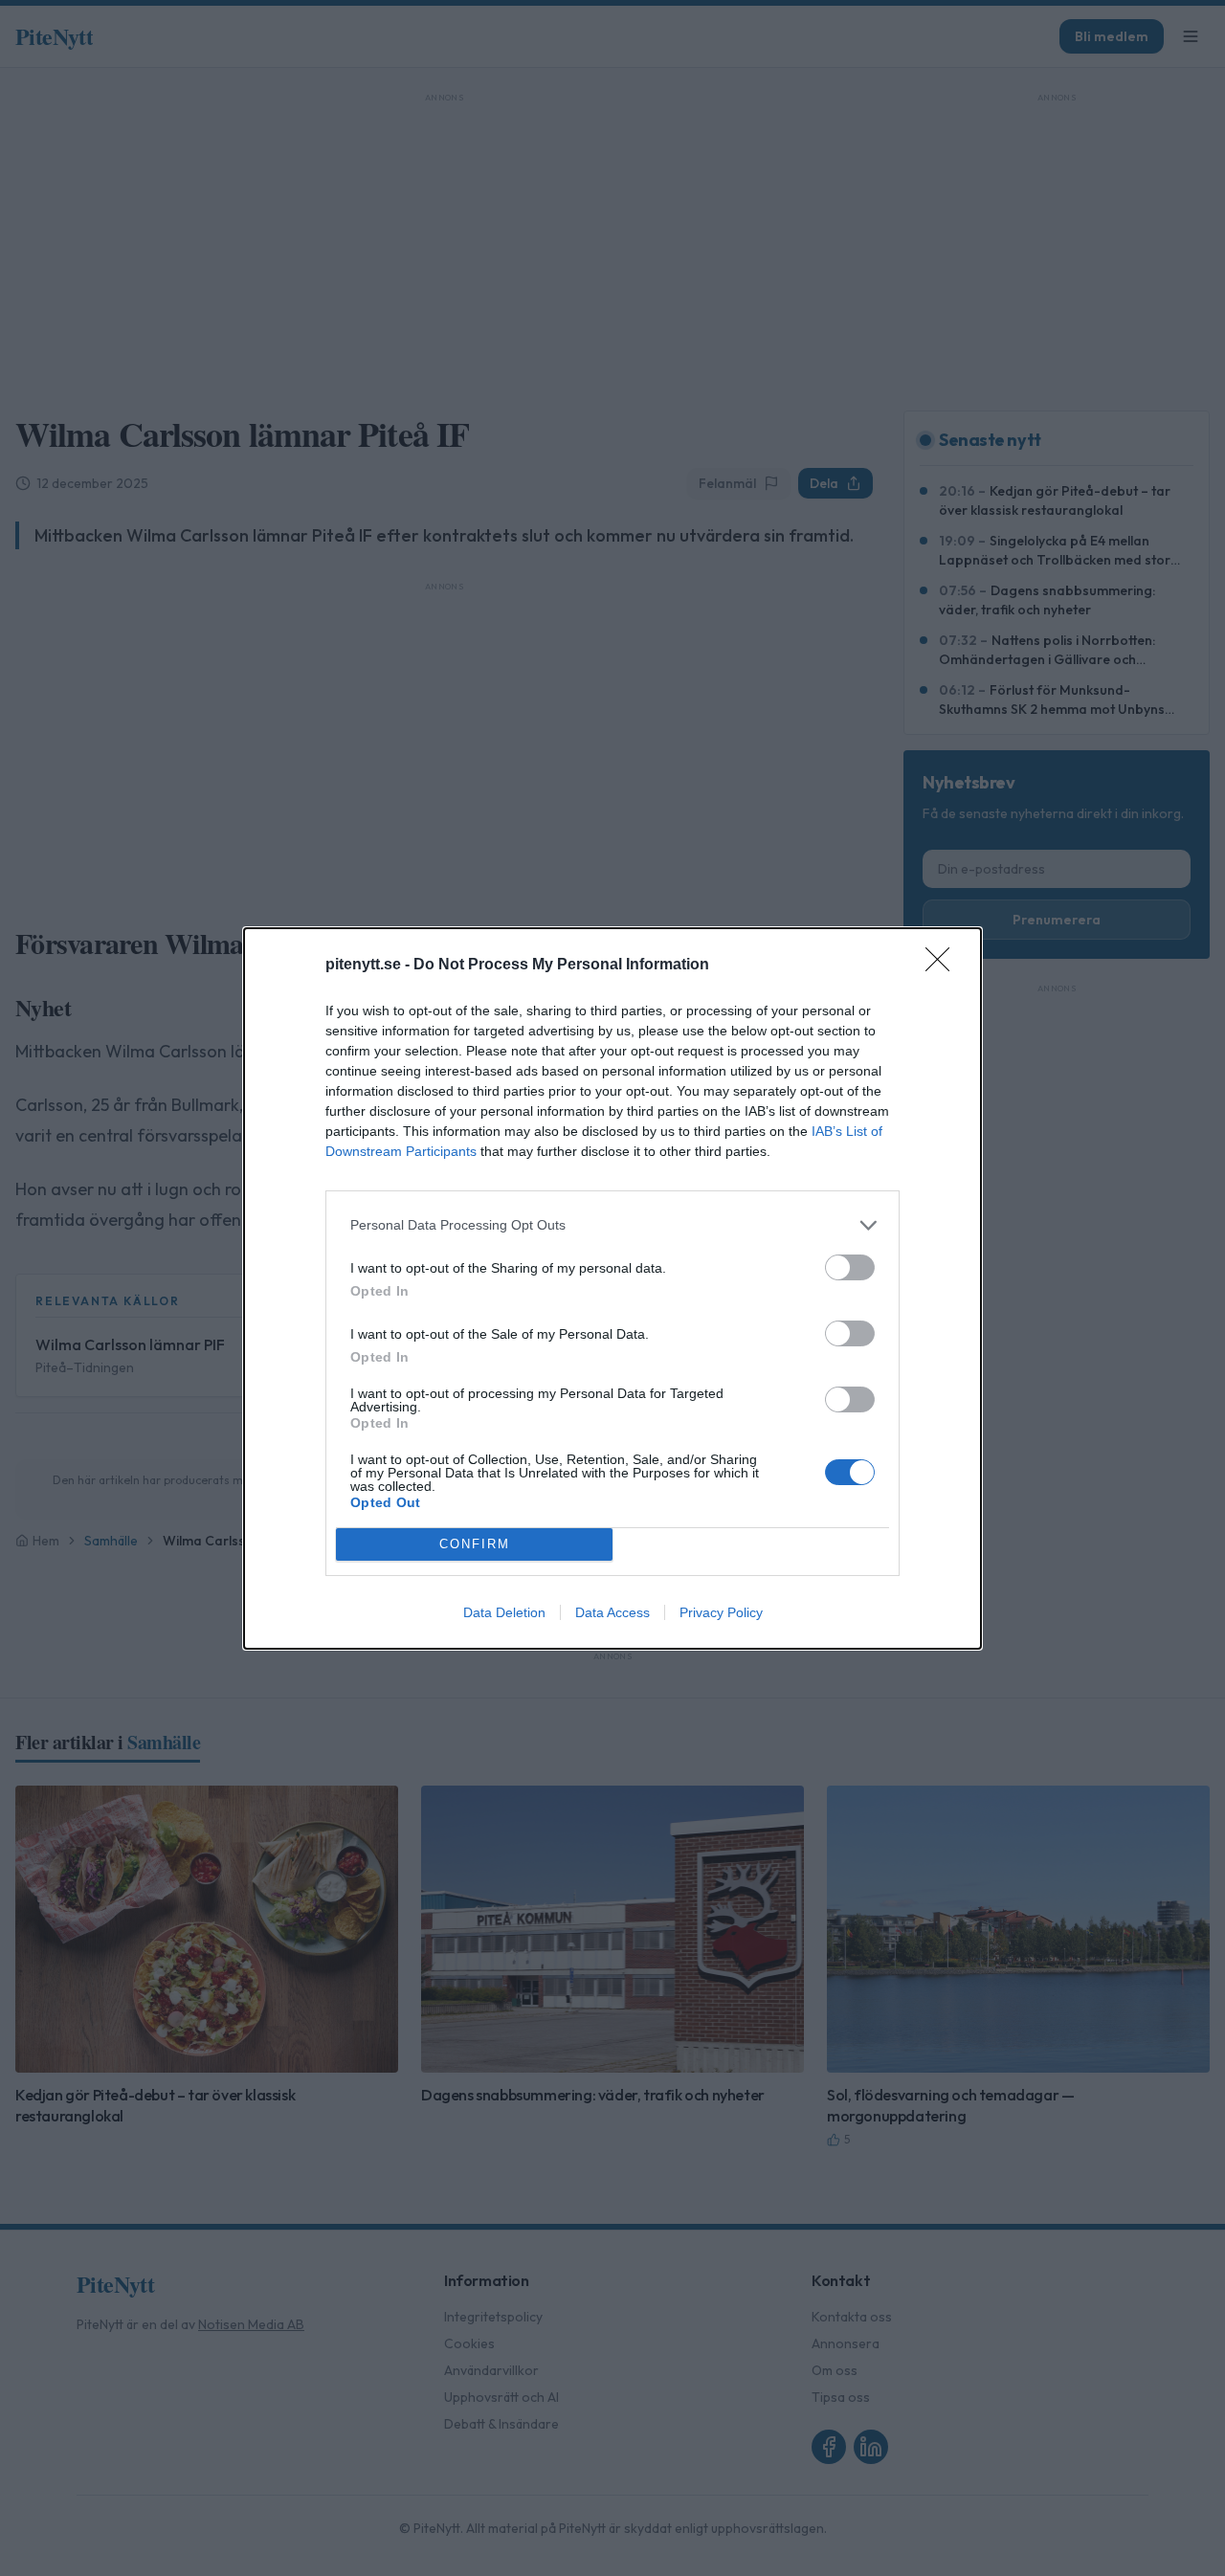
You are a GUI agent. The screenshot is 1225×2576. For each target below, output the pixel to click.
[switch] (850, 1267)
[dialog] (612, 1288)
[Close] (944, 966)
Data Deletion (504, 1612)
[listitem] (612, 1225)
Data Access (612, 1612)
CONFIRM (475, 1544)
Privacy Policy (721, 1612)
